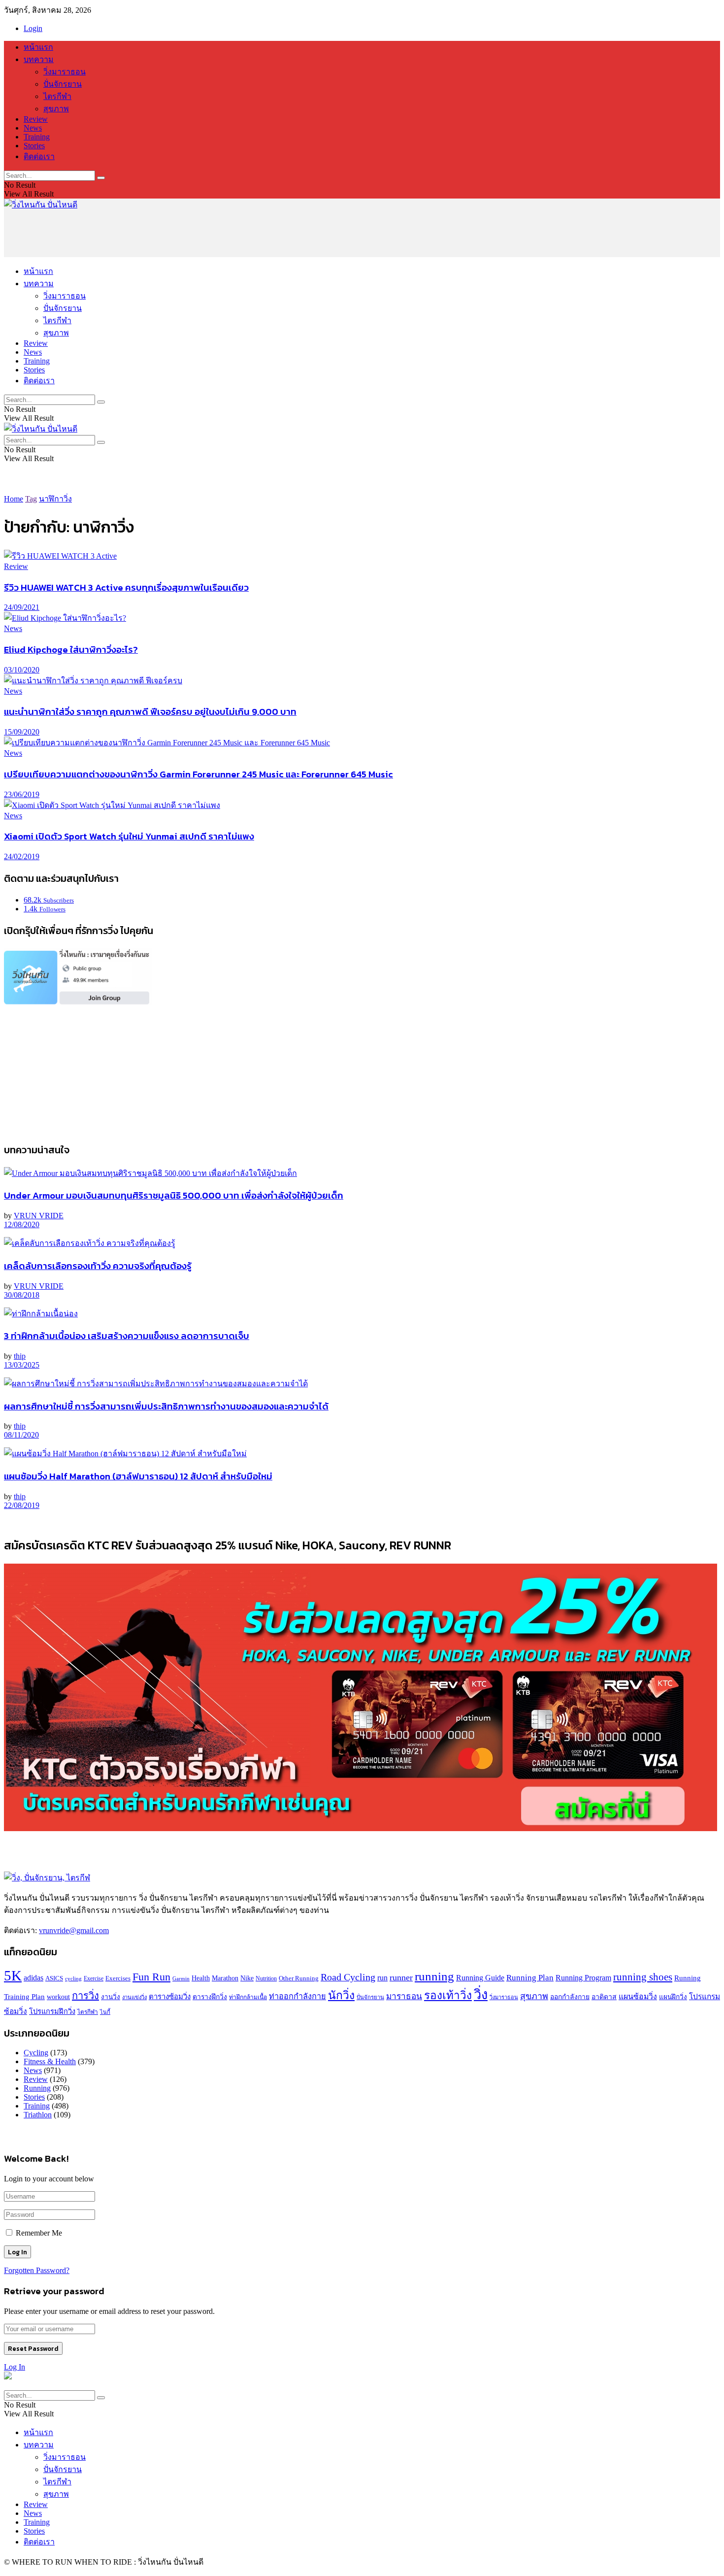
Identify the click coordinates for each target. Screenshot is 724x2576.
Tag (31, 499)
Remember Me (39, 2233)
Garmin (181, 1978)
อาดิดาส (604, 1997)
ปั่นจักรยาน (63, 84)
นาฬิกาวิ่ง (55, 499)
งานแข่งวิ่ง (134, 1997)
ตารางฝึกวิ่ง (210, 1997)
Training (37, 137)
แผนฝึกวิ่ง (673, 1997)
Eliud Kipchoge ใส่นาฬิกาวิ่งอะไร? (71, 649)
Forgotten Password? (37, 2270)
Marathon (225, 1978)
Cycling (36, 2053)
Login (33, 28)
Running (37, 2088)
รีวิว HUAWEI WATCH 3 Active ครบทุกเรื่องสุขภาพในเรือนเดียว (126, 587)
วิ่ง (481, 1995)
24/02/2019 (22, 856)
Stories (34, 146)
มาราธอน (404, 1996)
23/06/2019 (22, 794)
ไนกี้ (105, 2012)
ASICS (54, 1978)
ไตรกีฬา (57, 96)
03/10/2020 (22, 670)
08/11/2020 (21, 1435)
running (434, 1976)
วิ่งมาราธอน (65, 72)
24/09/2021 (22, 607)
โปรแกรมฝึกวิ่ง (52, 2011)
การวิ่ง (85, 1996)
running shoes (643, 1977)
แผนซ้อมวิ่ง (638, 1996)
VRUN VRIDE (39, 1216)
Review (36, 119)
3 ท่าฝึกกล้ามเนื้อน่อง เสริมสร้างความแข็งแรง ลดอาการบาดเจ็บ (127, 1336)
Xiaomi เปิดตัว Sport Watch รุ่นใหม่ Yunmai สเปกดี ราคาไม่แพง (129, 836)
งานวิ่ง (111, 1997)
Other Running (299, 1978)
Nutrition (266, 1979)
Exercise (94, 1979)
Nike (247, 1978)
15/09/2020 (22, 732)
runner (401, 1977)
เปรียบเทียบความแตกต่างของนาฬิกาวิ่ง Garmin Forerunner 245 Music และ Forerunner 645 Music (198, 774)
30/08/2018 (22, 1295)
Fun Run (151, 1977)
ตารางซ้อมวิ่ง (170, 1997)
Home (14, 499)
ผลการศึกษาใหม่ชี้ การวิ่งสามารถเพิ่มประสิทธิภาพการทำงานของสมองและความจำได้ (166, 1406)
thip (20, 1356)
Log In (15, 2367)
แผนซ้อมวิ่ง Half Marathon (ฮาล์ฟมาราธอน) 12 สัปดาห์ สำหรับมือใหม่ (138, 1476)
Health (201, 1978)
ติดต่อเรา (39, 156)
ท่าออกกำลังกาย (297, 1997)
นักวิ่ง (341, 1995)
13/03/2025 (22, 1365)
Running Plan (530, 1978)
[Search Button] (101, 178)
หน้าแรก (38, 47)
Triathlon (38, 2115)
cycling (73, 1979)
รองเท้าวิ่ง (448, 1995)
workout (58, 1997)
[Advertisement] (183, 233)
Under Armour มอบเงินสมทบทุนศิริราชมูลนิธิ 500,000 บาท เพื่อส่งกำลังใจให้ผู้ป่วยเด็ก (174, 1195)
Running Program (583, 1978)
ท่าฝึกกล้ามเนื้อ (248, 1997)
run (382, 1978)
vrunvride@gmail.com (74, 1930)
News (33, 128)
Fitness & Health (50, 2061)
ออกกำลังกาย (570, 1997)
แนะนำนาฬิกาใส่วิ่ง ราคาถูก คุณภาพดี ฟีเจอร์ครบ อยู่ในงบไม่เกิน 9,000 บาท (150, 711)
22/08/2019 (22, 1505)
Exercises (118, 1978)
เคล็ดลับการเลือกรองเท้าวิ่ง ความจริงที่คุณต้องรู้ (98, 1266)
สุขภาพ (56, 109)
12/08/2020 (22, 1224)
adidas (33, 1978)
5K (13, 1975)
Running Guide (480, 1978)
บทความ (39, 59)
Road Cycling (348, 1977)
